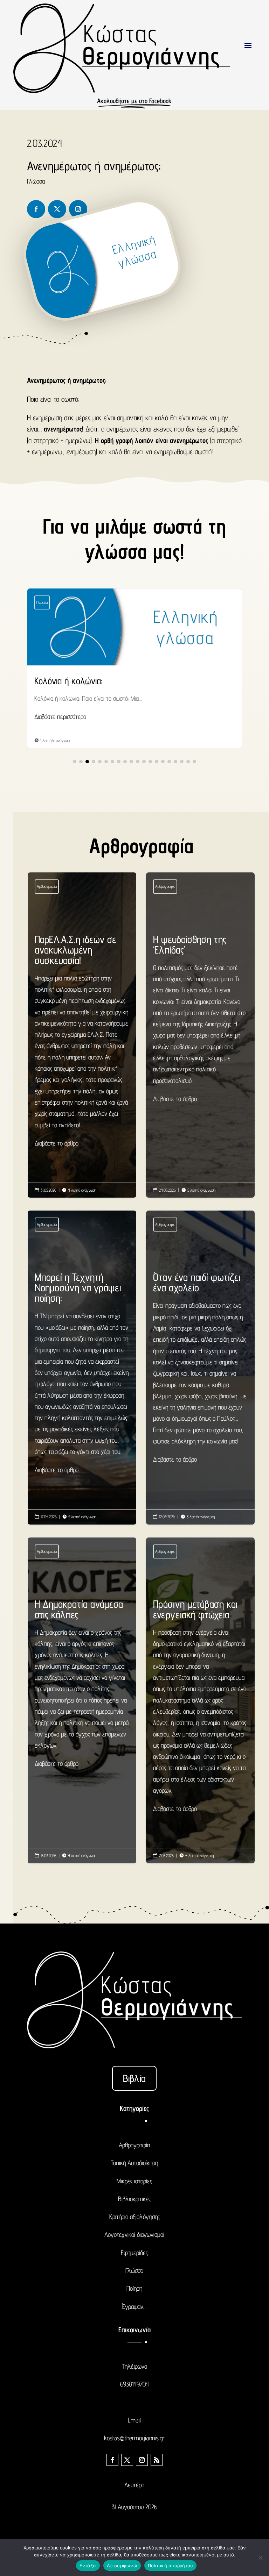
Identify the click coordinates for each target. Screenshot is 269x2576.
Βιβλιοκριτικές (134, 2199)
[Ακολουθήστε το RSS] (157, 2460)
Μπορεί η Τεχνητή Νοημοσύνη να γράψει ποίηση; (82, 1373)
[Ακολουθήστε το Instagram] (78, 209)
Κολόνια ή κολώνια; (134, 668)
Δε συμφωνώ (122, 2566)
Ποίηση (134, 2288)
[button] (75, 762)
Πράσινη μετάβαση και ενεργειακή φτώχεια (200, 1707)
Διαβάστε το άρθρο (57, 1143)
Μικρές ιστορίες (134, 2181)
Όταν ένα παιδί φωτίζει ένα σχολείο (200, 1368)
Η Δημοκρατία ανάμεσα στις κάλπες (82, 1684)
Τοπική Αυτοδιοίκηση (134, 2163)
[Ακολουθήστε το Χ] (57, 209)
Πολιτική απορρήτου (171, 2566)
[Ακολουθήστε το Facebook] (36, 209)
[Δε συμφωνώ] (260, 2557)
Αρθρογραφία (47, 886)
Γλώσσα (36, 181)
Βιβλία (134, 2078)
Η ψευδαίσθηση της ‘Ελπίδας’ (200, 1019)
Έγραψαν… (134, 2306)
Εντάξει (88, 2566)
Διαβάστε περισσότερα (60, 716)
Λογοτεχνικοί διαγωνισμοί (134, 2234)
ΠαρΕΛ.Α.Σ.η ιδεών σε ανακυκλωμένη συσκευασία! (82, 1041)
